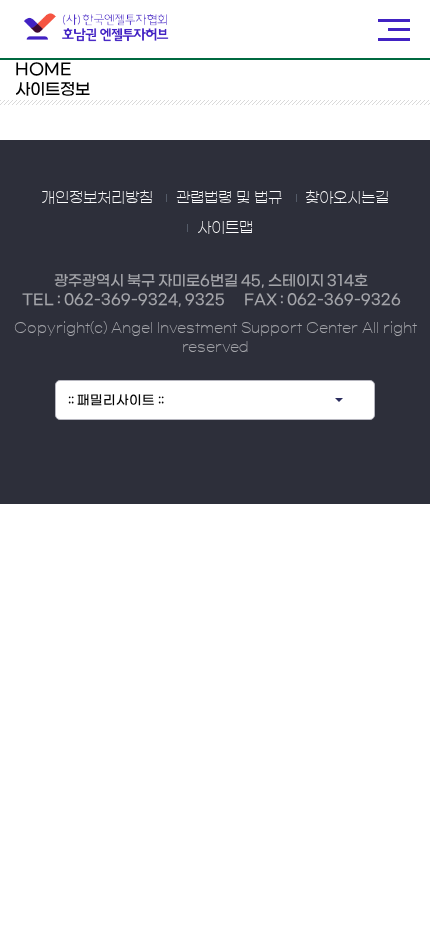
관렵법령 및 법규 (229, 197)
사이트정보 (52, 89)
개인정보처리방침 (97, 197)
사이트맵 (225, 227)
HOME (43, 69)
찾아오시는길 (347, 197)
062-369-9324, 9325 (144, 300)
